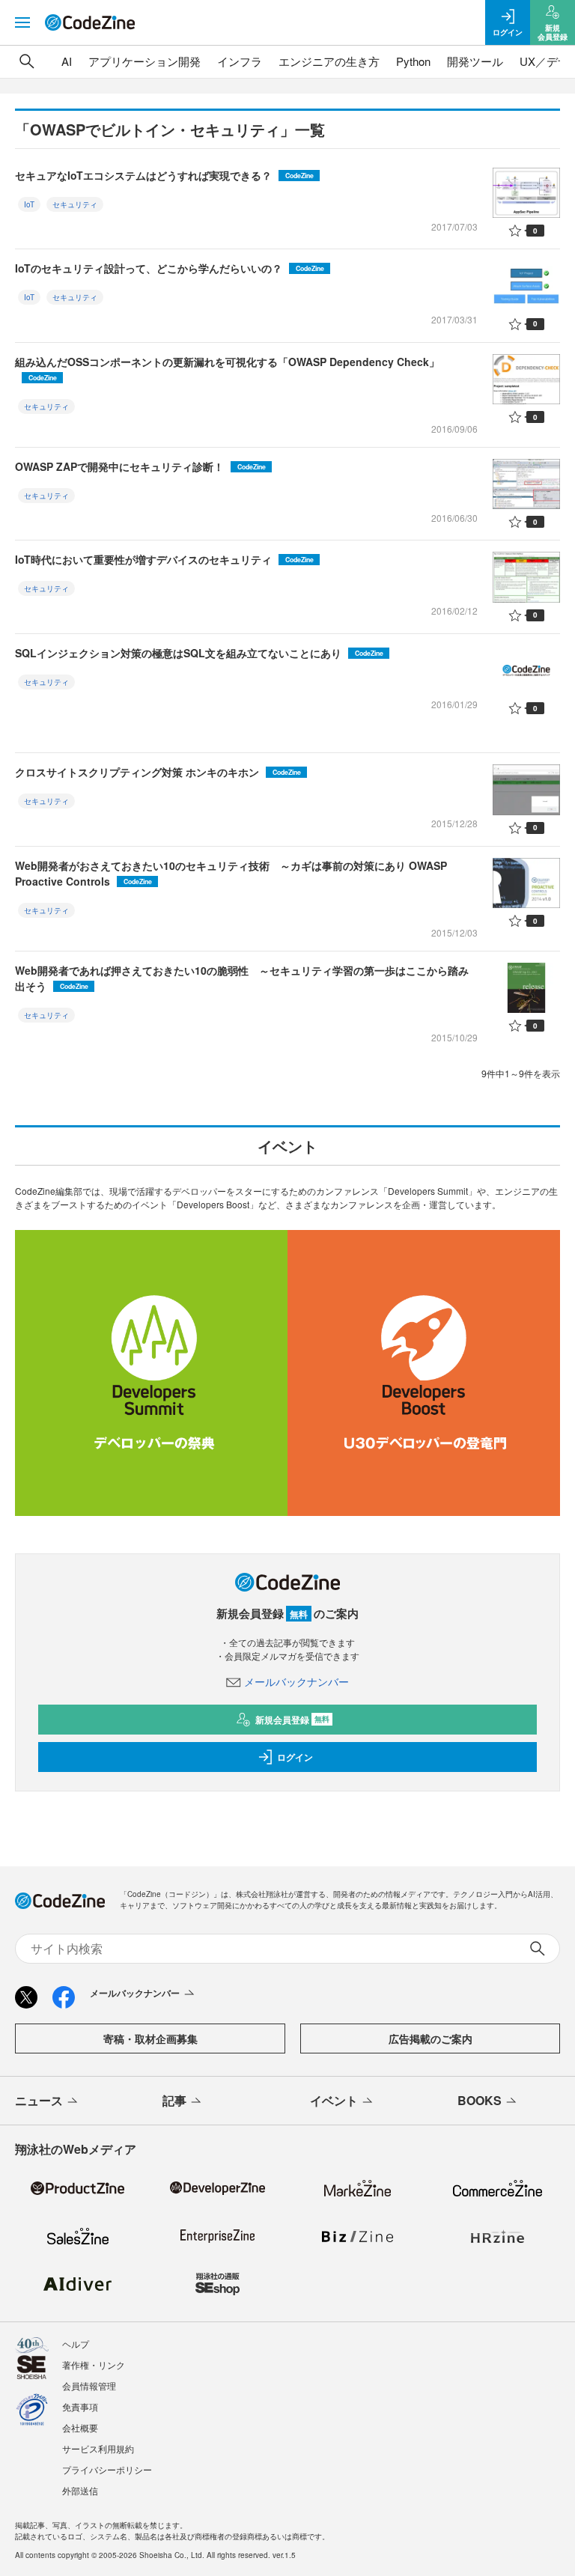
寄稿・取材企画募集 (150, 2038)
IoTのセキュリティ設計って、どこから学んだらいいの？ (170, 268)
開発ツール (475, 61)
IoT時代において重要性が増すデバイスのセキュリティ (164, 559)
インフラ (240, 61)
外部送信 (80, 2490)
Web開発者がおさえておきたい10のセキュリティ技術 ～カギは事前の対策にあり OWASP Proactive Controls (231, 873)
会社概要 (80, 2427)
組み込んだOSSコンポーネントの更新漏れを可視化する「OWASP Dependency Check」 (227, 368)
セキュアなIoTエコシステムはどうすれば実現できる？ (164, 175)
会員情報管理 (89, 2385)
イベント (334, 2100)
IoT (29, 204)
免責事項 (80, 2406)
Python (413, 61)
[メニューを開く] (22, 22)
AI (67, 61)
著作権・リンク (94, 2365)
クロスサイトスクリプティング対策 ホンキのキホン (158, 772)
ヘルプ (76, 2344)
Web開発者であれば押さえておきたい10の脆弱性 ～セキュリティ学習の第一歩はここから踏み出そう (242, 978)
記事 (174, 2100)
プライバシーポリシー (107, 2469)
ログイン (295, 1757)
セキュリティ (75, 204)
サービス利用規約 (98, 2448)
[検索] (27, 61)
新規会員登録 (292, 1720)
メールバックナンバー (296, 1681)
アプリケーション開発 (144, 61)
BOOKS (480, 2100)
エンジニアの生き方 (329, 61)
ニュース (39, 2100)
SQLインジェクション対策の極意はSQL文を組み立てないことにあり (199, 653)
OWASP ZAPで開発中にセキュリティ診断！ (140, 466)
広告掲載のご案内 (431, 2038)
